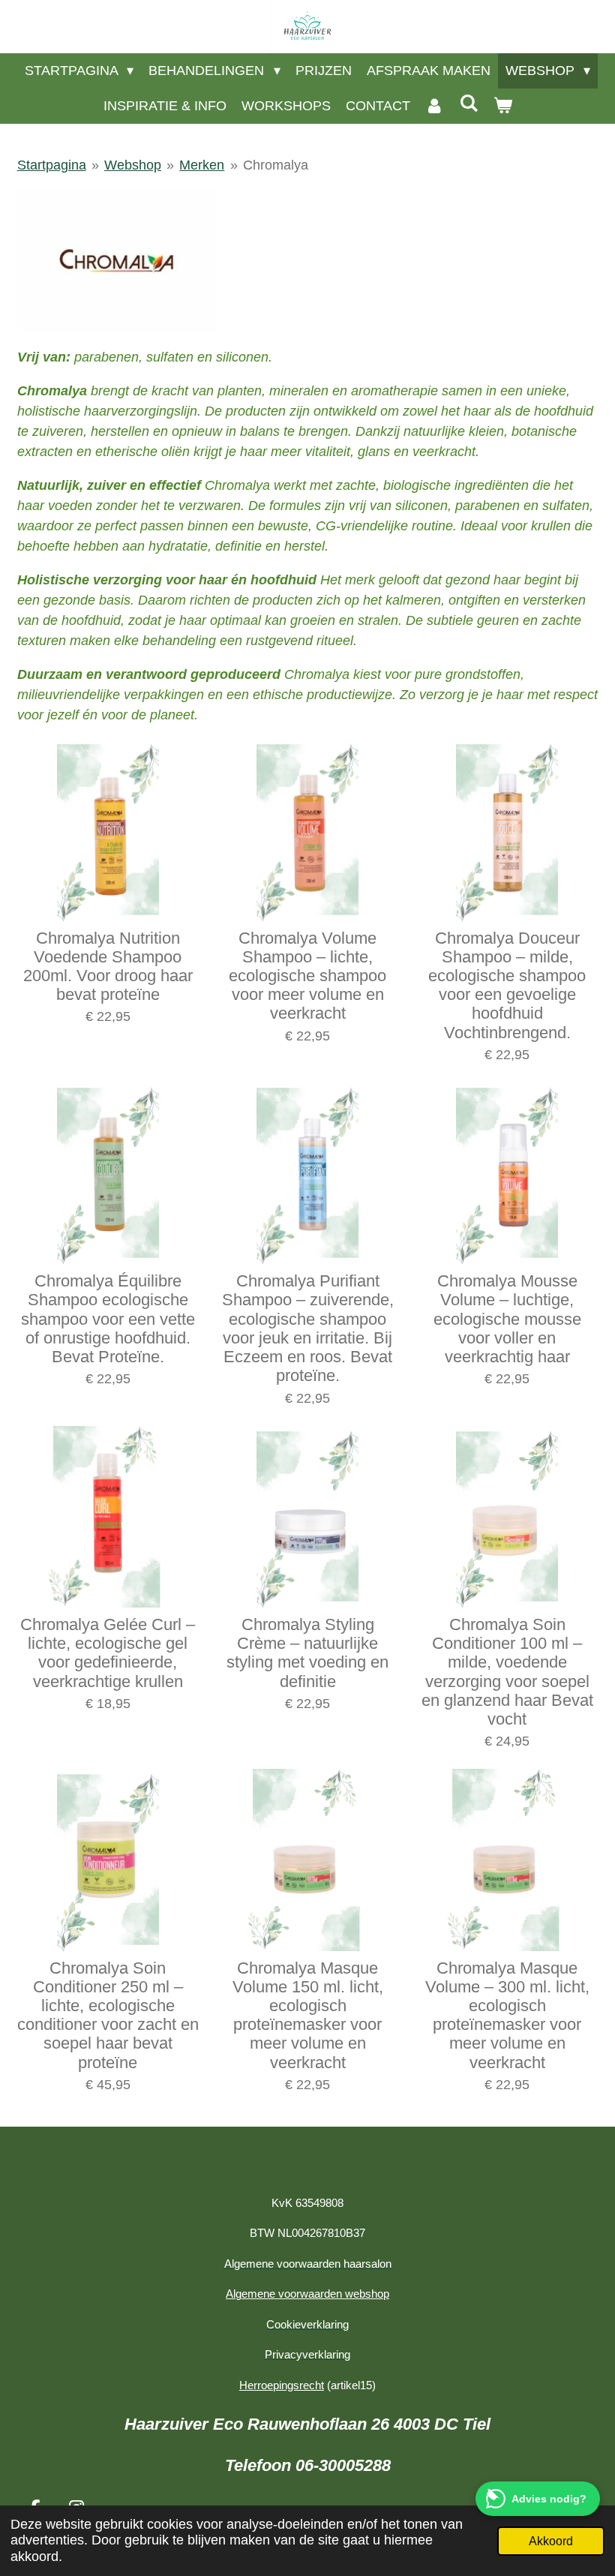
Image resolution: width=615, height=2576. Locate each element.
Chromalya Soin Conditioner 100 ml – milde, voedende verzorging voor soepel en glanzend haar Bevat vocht (507, 1672)
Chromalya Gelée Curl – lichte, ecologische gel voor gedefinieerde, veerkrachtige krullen (108, 1653)
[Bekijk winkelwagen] (502, 106)
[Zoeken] (468, 104)
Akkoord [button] (551, 2541)
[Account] (435, 106)
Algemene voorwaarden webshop (307, 2294)
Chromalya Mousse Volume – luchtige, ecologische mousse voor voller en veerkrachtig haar (507, 1319)
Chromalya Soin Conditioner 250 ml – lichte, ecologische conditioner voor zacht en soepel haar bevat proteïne (108, 2015)
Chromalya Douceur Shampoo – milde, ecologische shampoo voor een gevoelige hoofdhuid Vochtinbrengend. (507, 985)
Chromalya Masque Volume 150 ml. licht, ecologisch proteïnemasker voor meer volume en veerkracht (308, 2015)
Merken (202, 165)
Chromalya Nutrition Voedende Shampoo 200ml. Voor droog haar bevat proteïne (108, 967)
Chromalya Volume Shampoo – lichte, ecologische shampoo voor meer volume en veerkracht (307, 976)
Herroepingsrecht (282, 2385)
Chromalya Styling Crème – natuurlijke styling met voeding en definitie (307, 1653)
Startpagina (52, 165)
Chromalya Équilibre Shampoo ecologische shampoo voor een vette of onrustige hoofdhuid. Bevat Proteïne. (108, 1319)
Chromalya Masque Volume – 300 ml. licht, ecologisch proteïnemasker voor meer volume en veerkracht (507, 2015)
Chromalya (276, 165)
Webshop (133, 165)
